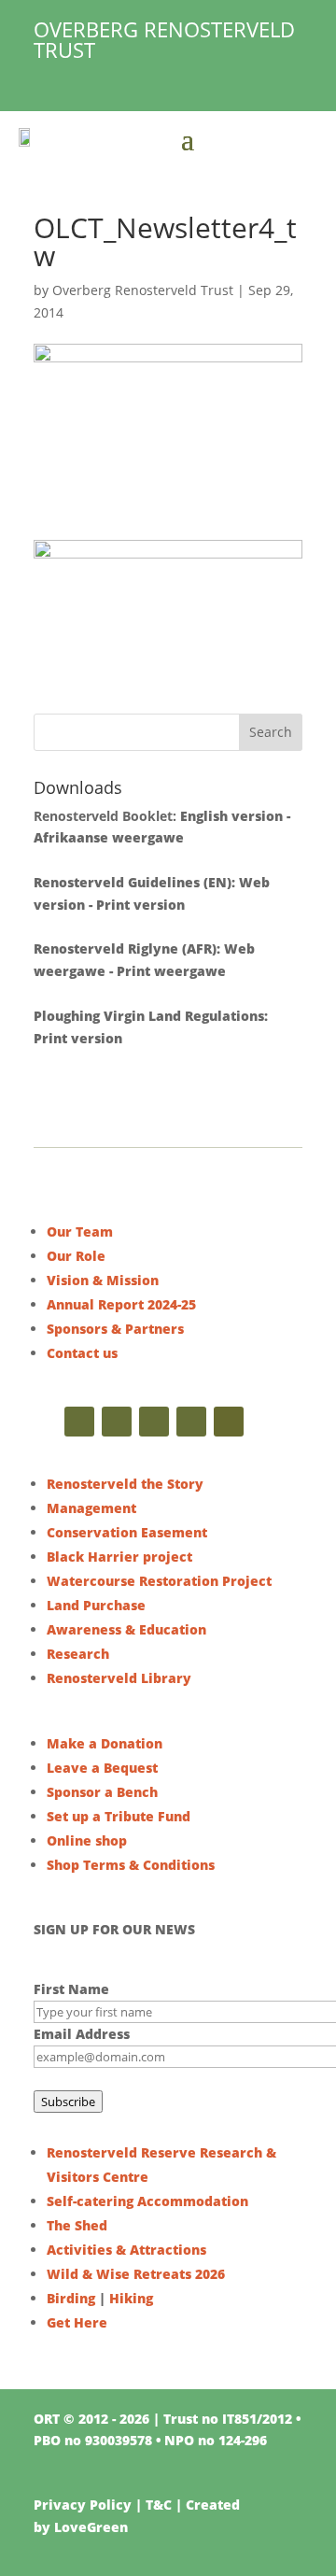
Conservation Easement (127, 1532)
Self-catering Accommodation (147, 2201)
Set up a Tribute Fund (119, 1816)
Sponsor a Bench (102, 1792)
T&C (159, 2505)
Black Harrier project (119, 1557)
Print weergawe (171, 971)
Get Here (77, 2322)
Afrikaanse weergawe (109, 837)
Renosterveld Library (119, 1678)
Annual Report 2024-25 (121, 1304)
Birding (71, 2298)
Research (78, 1654)
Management (91, 1508)
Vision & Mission (103, 1280)
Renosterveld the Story (125, 1484)
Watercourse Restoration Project (159, 1581)
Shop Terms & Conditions (131, 1865)
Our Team (80, 1231)
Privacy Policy (83, 2505)
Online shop (87, 1840)
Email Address (82, 2034)
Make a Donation (105, 1743)
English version (231, 816)
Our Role (76, 1256)
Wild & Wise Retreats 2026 (136, 2274)
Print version (140, 905)
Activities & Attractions (126, 2250)
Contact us (82, 1353)
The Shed (77, 2225)
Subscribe (68, 2102)
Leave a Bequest (102, 1768)
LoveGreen (91, 2527)
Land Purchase (96, 1605)
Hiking (131, 2298)
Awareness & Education (126, 1629)
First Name (71, 1989)
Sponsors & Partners (115, 1329)
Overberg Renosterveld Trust (143, 290)
